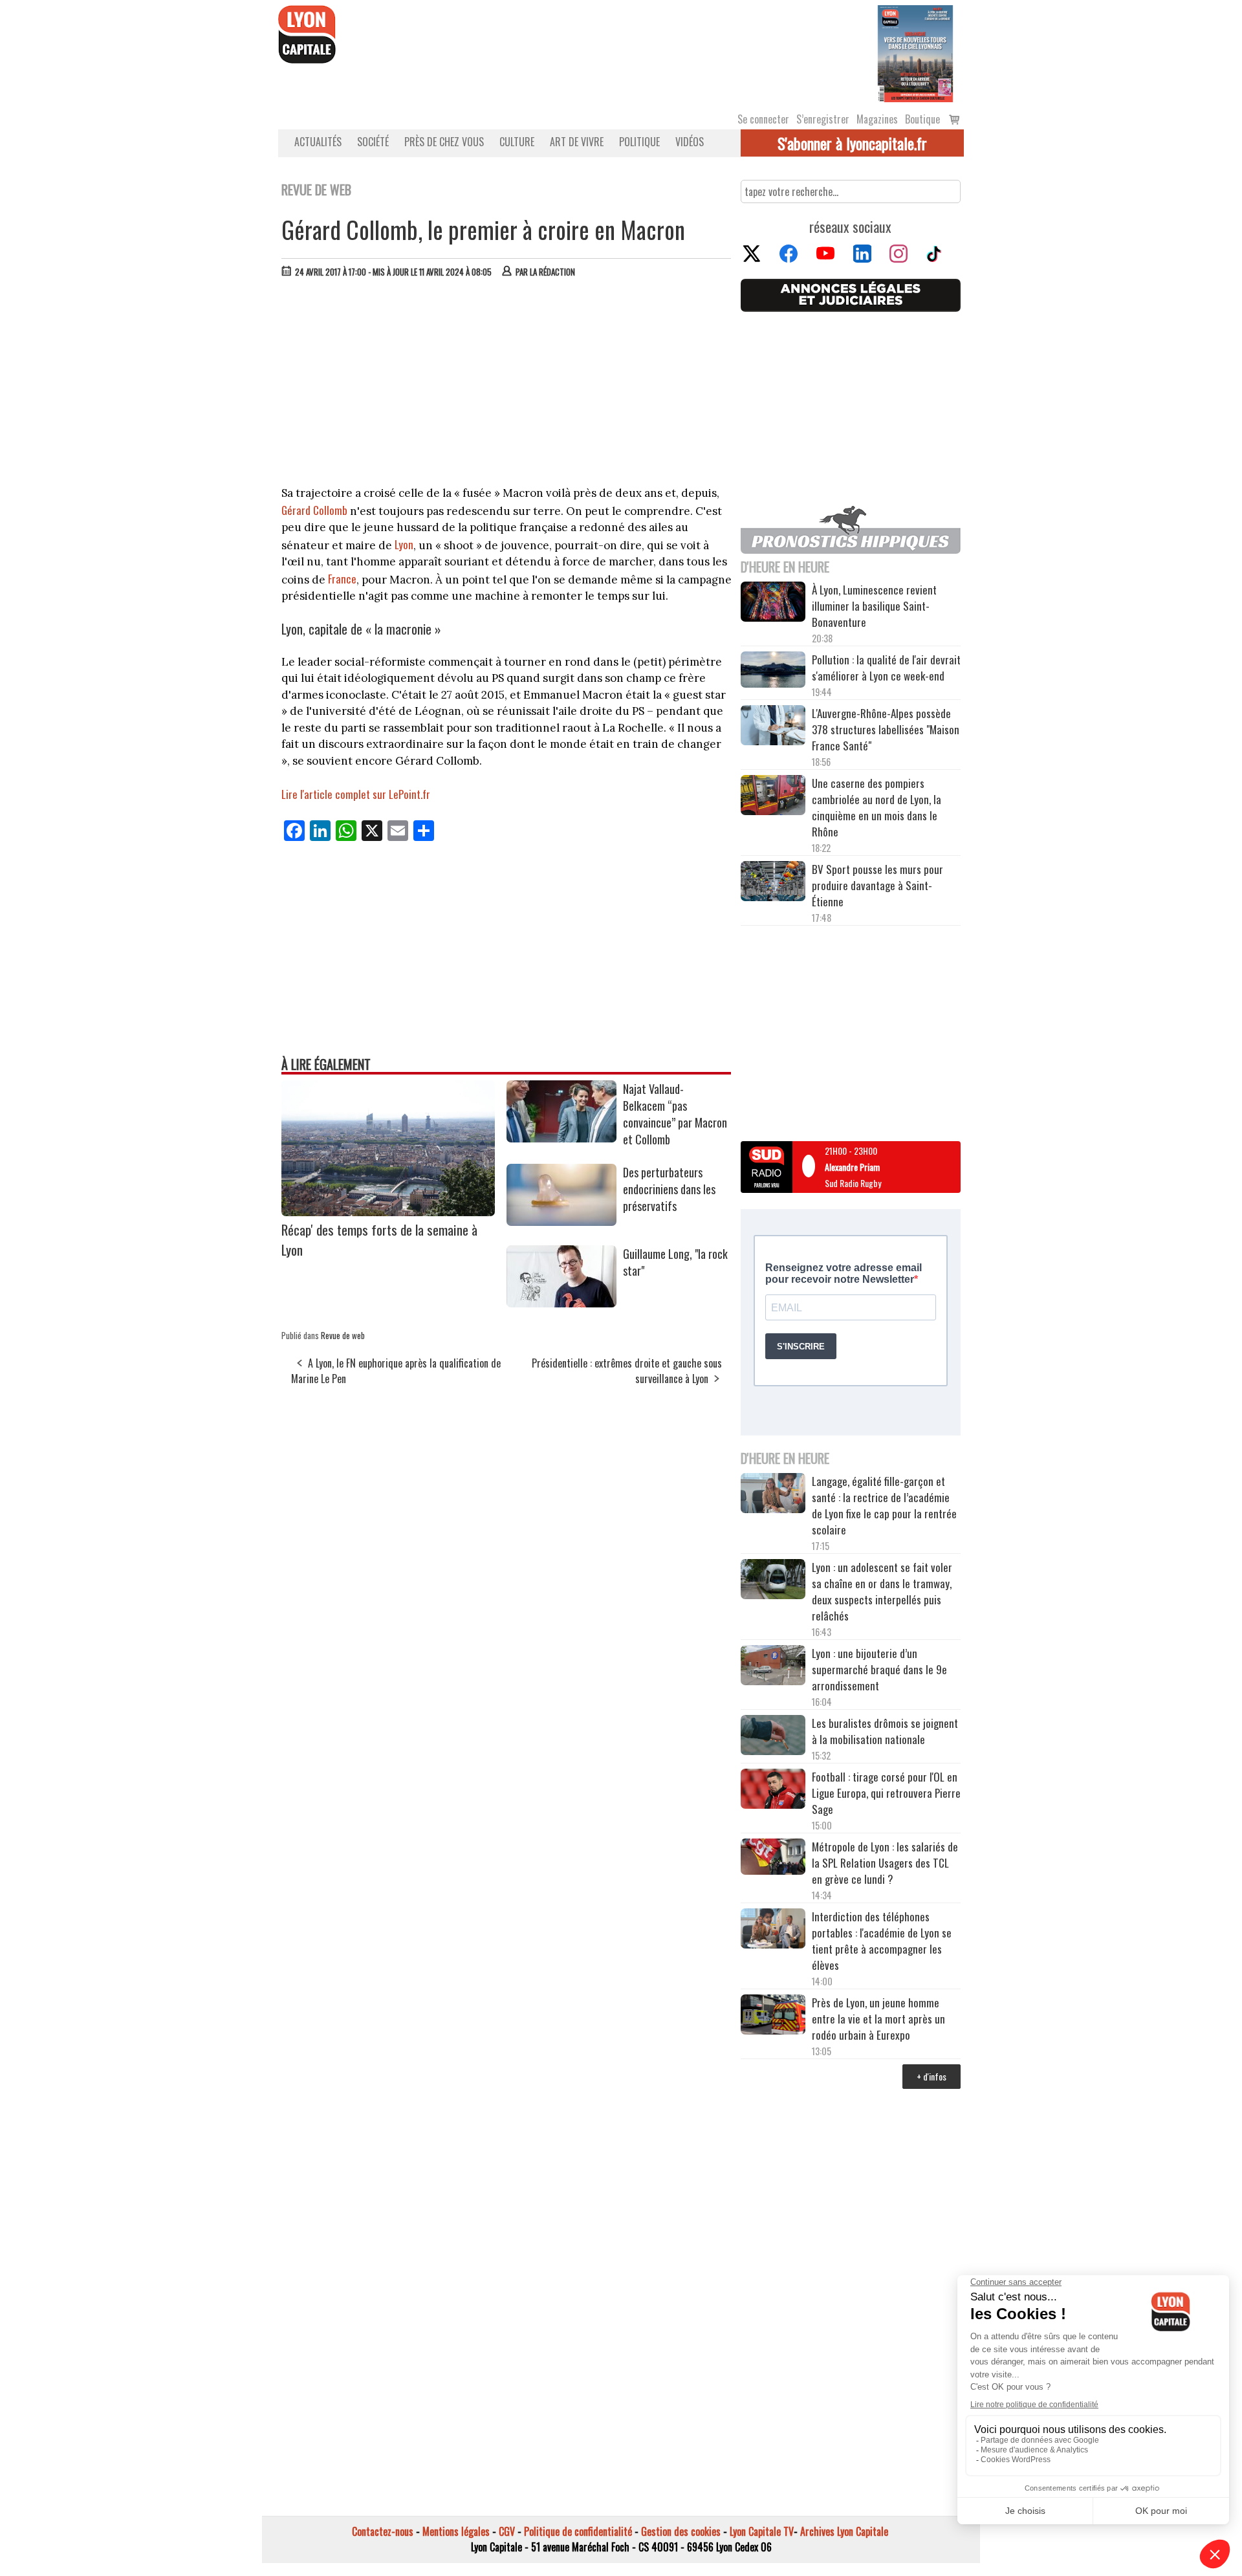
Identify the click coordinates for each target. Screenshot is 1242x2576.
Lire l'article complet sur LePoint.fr (356, 794)
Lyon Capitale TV (762, 2531)
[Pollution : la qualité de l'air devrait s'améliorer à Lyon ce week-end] (773, 671)
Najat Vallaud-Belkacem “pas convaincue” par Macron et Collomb (675, 1114)
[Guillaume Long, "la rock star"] (561, 1303)
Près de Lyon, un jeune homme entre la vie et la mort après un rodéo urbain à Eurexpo (878, 2019)
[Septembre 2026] (915, 52)
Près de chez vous (444, 142)
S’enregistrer (823, 119)
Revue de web (343, 1335)
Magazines (877, 119)
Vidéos (690, 142)
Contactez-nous (383, 2531)
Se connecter (763, 119)
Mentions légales (456, 2531)
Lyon (404, 544)
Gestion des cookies (681, 2531)
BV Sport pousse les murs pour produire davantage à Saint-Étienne (877, 885)
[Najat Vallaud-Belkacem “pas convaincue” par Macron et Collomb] (561, 1138)
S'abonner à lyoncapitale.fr (852, 143)
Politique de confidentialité (578, 2531)
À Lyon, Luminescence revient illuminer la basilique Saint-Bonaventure (874, 606)
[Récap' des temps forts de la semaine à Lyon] (388, 1212)
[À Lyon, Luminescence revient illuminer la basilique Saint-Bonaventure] (773, 603)
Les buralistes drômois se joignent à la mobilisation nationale (885, 1731)
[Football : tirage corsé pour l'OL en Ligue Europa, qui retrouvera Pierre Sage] (773, 1791)
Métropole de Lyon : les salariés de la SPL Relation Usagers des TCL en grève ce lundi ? (885, 1863)
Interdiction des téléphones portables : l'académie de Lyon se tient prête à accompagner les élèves (882, 1941)
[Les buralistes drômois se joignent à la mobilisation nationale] (773, 1737)
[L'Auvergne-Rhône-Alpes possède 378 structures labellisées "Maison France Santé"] (773, 727)
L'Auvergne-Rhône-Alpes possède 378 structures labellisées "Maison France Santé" (886, 729)
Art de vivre (577, 142)
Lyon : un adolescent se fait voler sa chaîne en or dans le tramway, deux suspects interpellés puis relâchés (882, 1591)
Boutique (922, 119)
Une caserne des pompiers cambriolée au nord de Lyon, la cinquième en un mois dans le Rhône (877, 807)
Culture (517, 142)
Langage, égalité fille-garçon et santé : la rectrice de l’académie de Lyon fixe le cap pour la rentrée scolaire (884, 1505)
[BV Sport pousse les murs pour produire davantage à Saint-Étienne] (773, 883)
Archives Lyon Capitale (844, 2531)
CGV (507, 2531)
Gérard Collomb (314, 510)
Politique (639, 142)
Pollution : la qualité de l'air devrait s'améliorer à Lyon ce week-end (886, 668)
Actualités (318, 142)
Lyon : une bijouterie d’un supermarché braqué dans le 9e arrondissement (879, 1669)
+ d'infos (931, 2076)
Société (373, 142)
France (342, 579)
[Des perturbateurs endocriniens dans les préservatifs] (561, 1221)
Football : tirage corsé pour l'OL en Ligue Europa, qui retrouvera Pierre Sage (886, 1793)
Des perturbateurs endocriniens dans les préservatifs (669, 1189)
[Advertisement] (507, 385)
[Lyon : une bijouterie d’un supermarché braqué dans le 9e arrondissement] (773, 1667)
